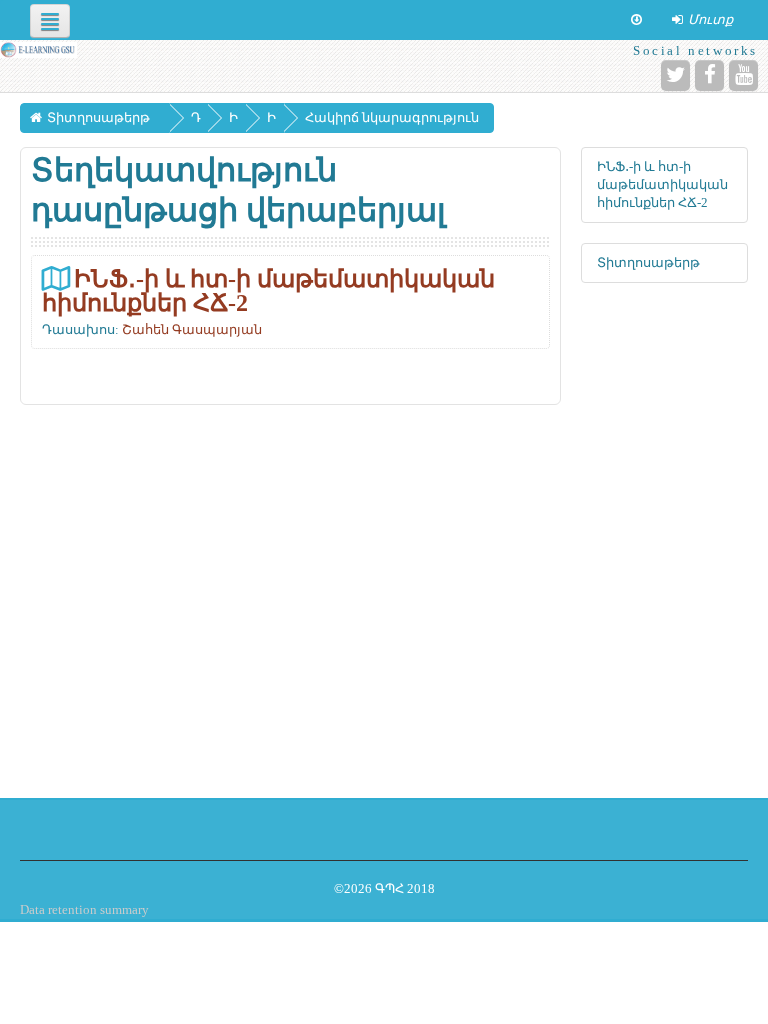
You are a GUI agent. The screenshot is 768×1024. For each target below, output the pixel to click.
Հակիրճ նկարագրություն (392, 117)
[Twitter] (675, 75)
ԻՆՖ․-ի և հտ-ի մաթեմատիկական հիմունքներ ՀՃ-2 (268, 290)
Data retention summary (84, 909)
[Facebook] (709, 75)
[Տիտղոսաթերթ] (38, 49)
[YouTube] (743, 75)
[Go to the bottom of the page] (636, 20)
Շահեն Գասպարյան (192, 329)
